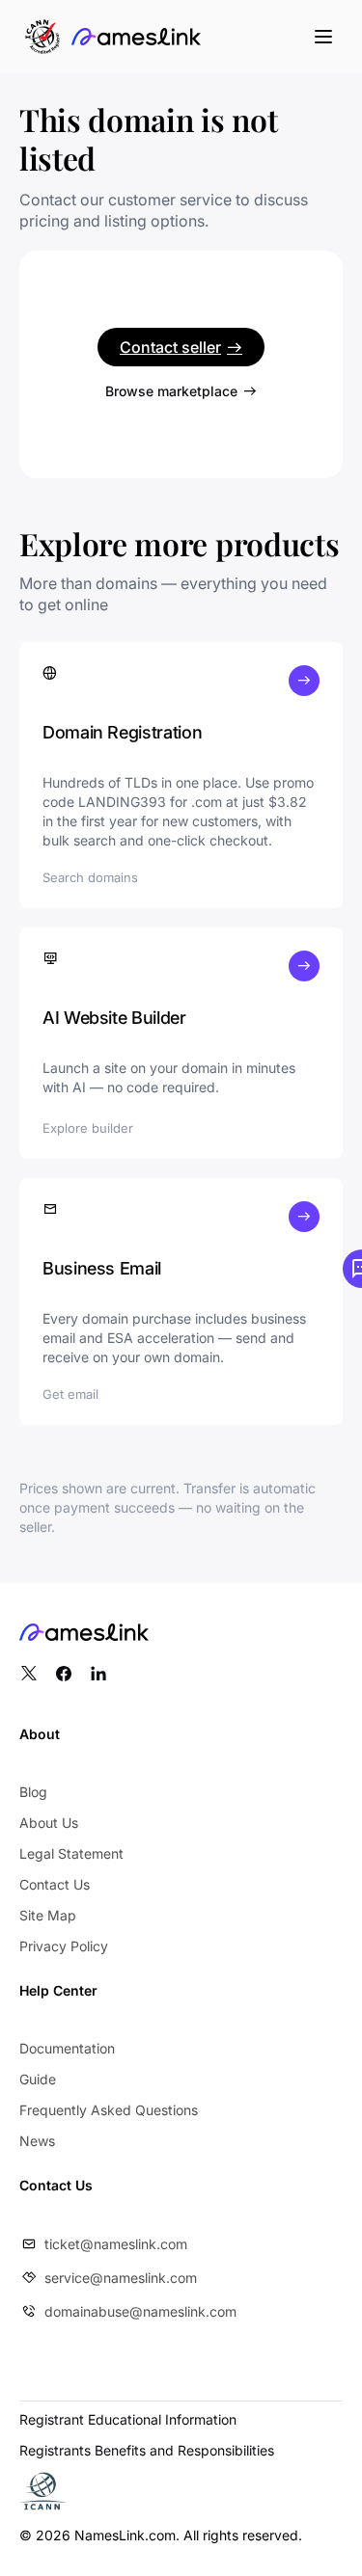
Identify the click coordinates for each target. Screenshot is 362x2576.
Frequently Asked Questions (109, 2110)
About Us (49, 1823)
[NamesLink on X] (29, 1674)
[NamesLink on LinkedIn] (98, 1674)
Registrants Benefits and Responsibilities (147, 2450)
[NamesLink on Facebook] (64, 1674)
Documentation (67, 2048)
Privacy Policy (64, 1946)
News (37, 2141)
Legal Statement (71, 1853)
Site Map (48, 1915)
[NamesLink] (136, 37)
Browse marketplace (171, 391)
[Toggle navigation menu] (323, 37)
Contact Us (55, 1884)
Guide (38, 2079)
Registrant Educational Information (128, 2419)
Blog (33, 1792)
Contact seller (170, 347)
